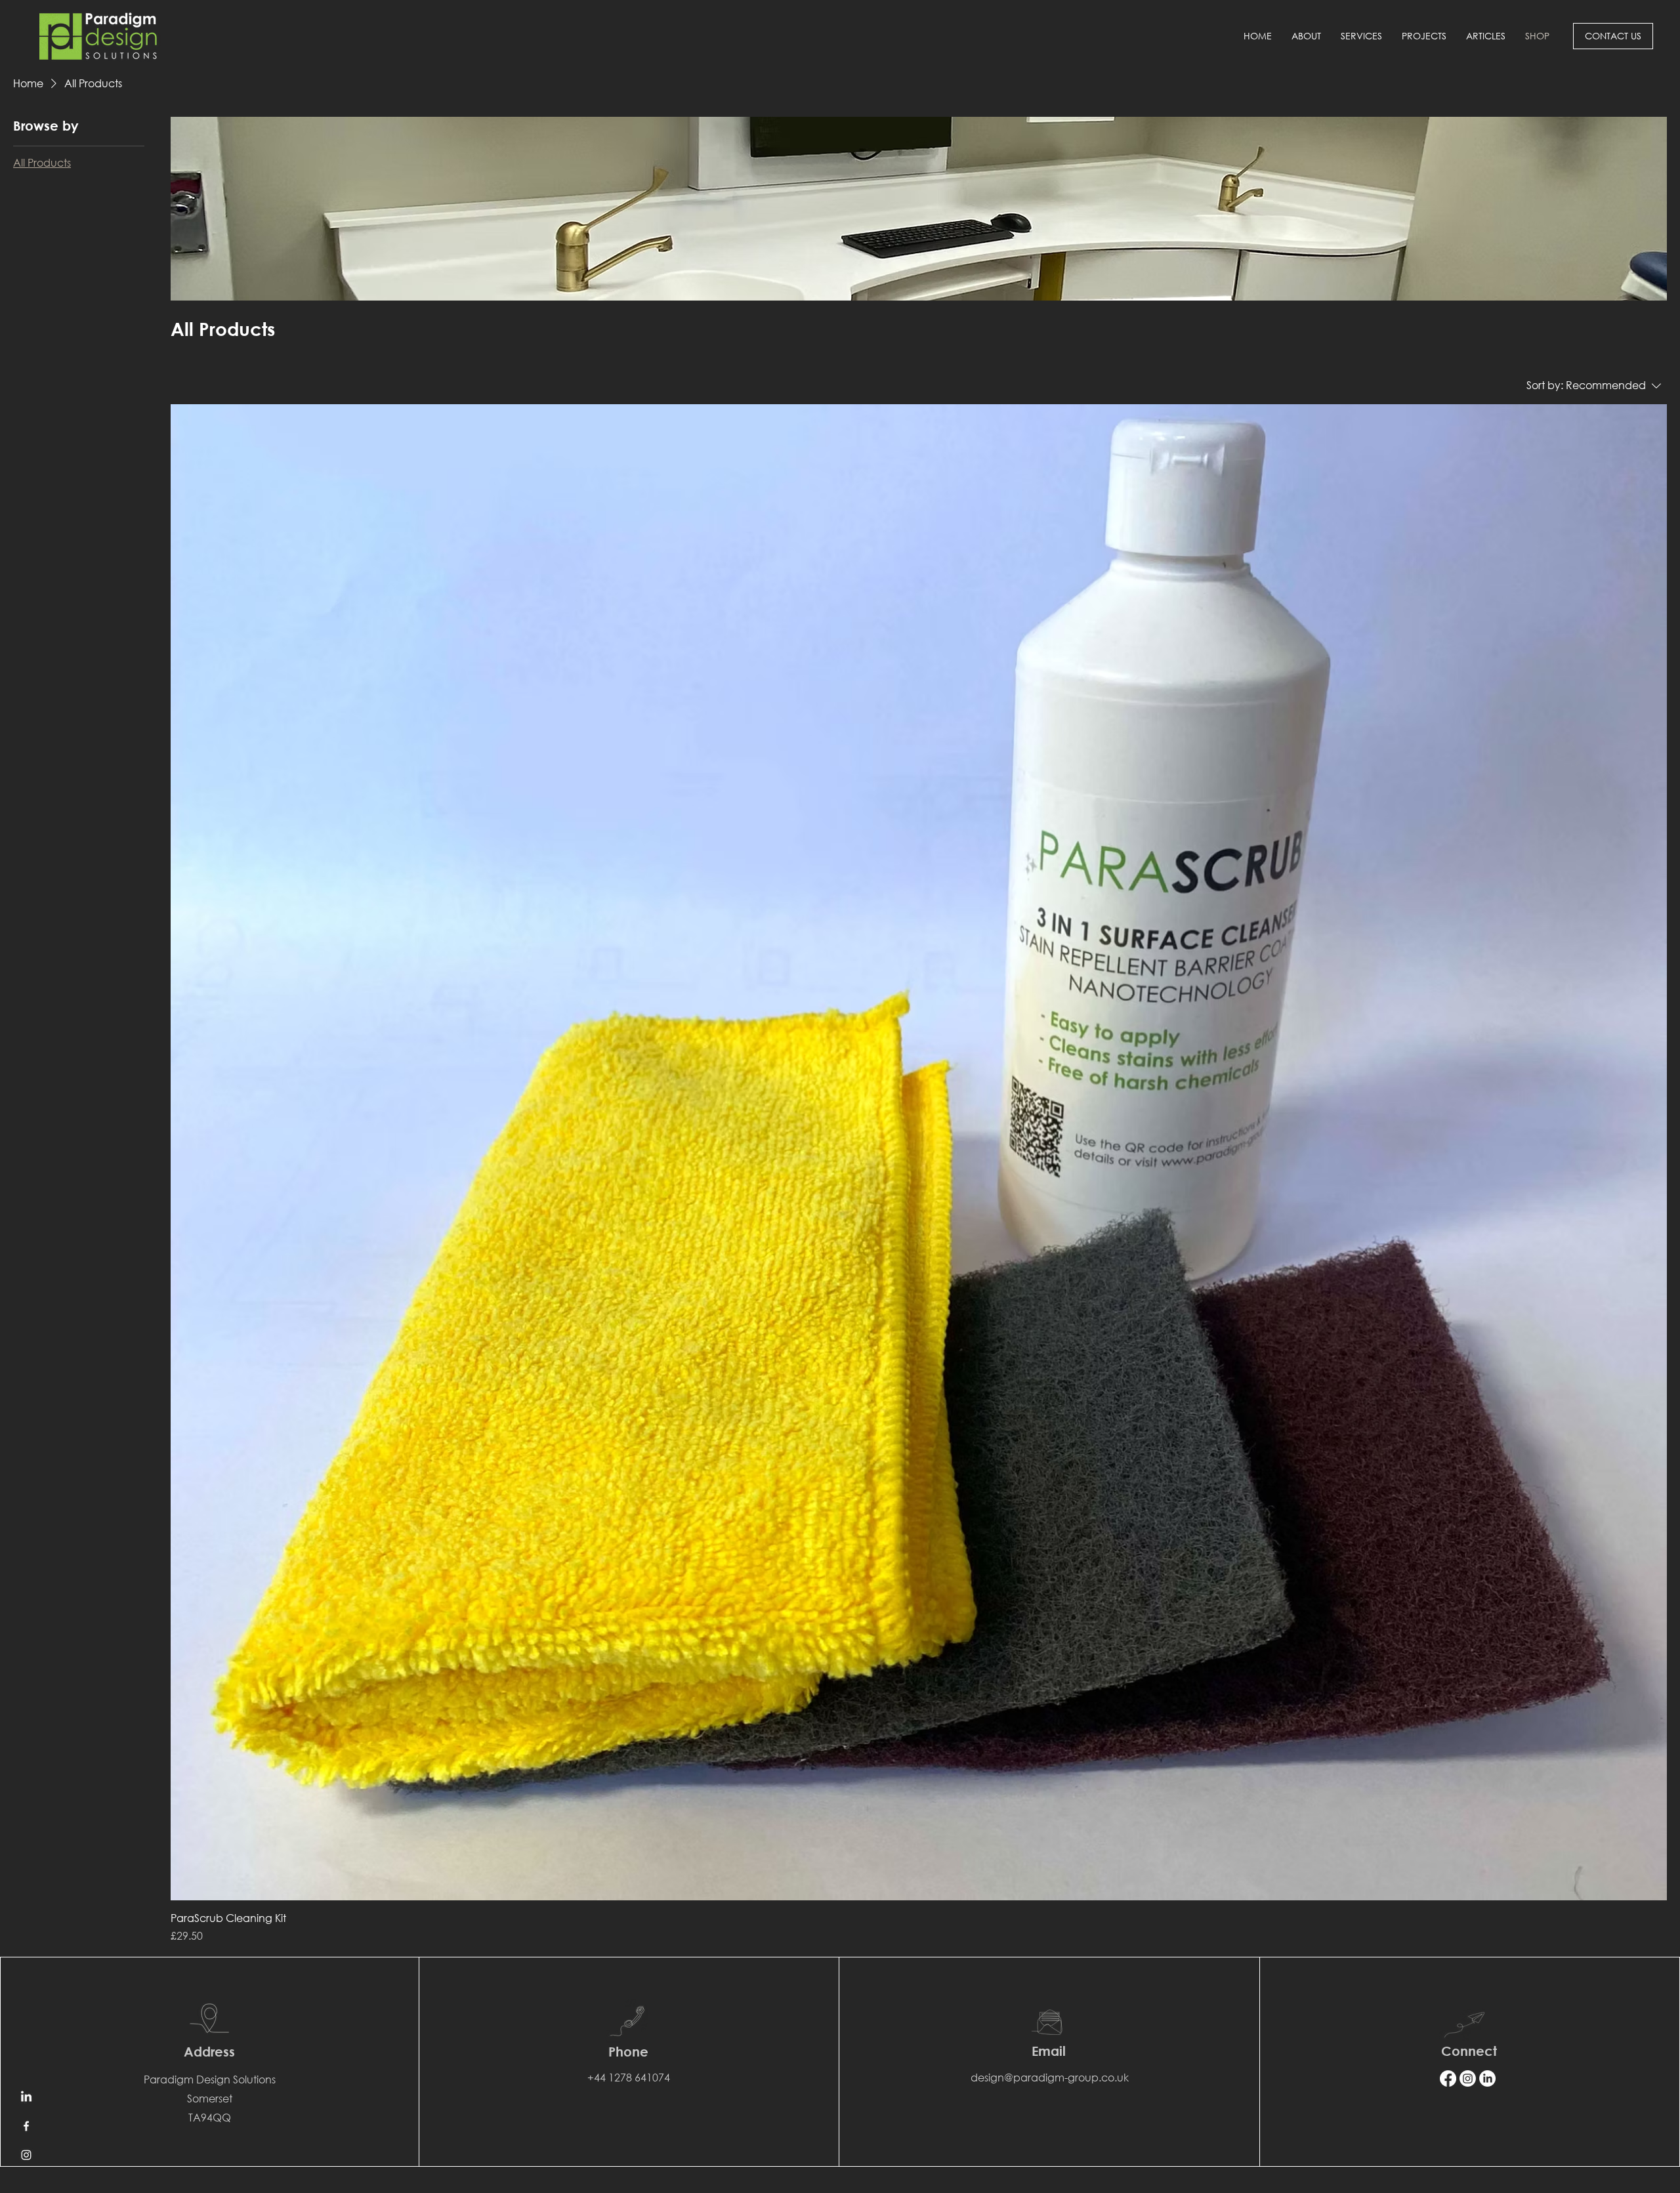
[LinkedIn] (26, 2097)
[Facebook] (26, 2126)
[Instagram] (26, 2155)
